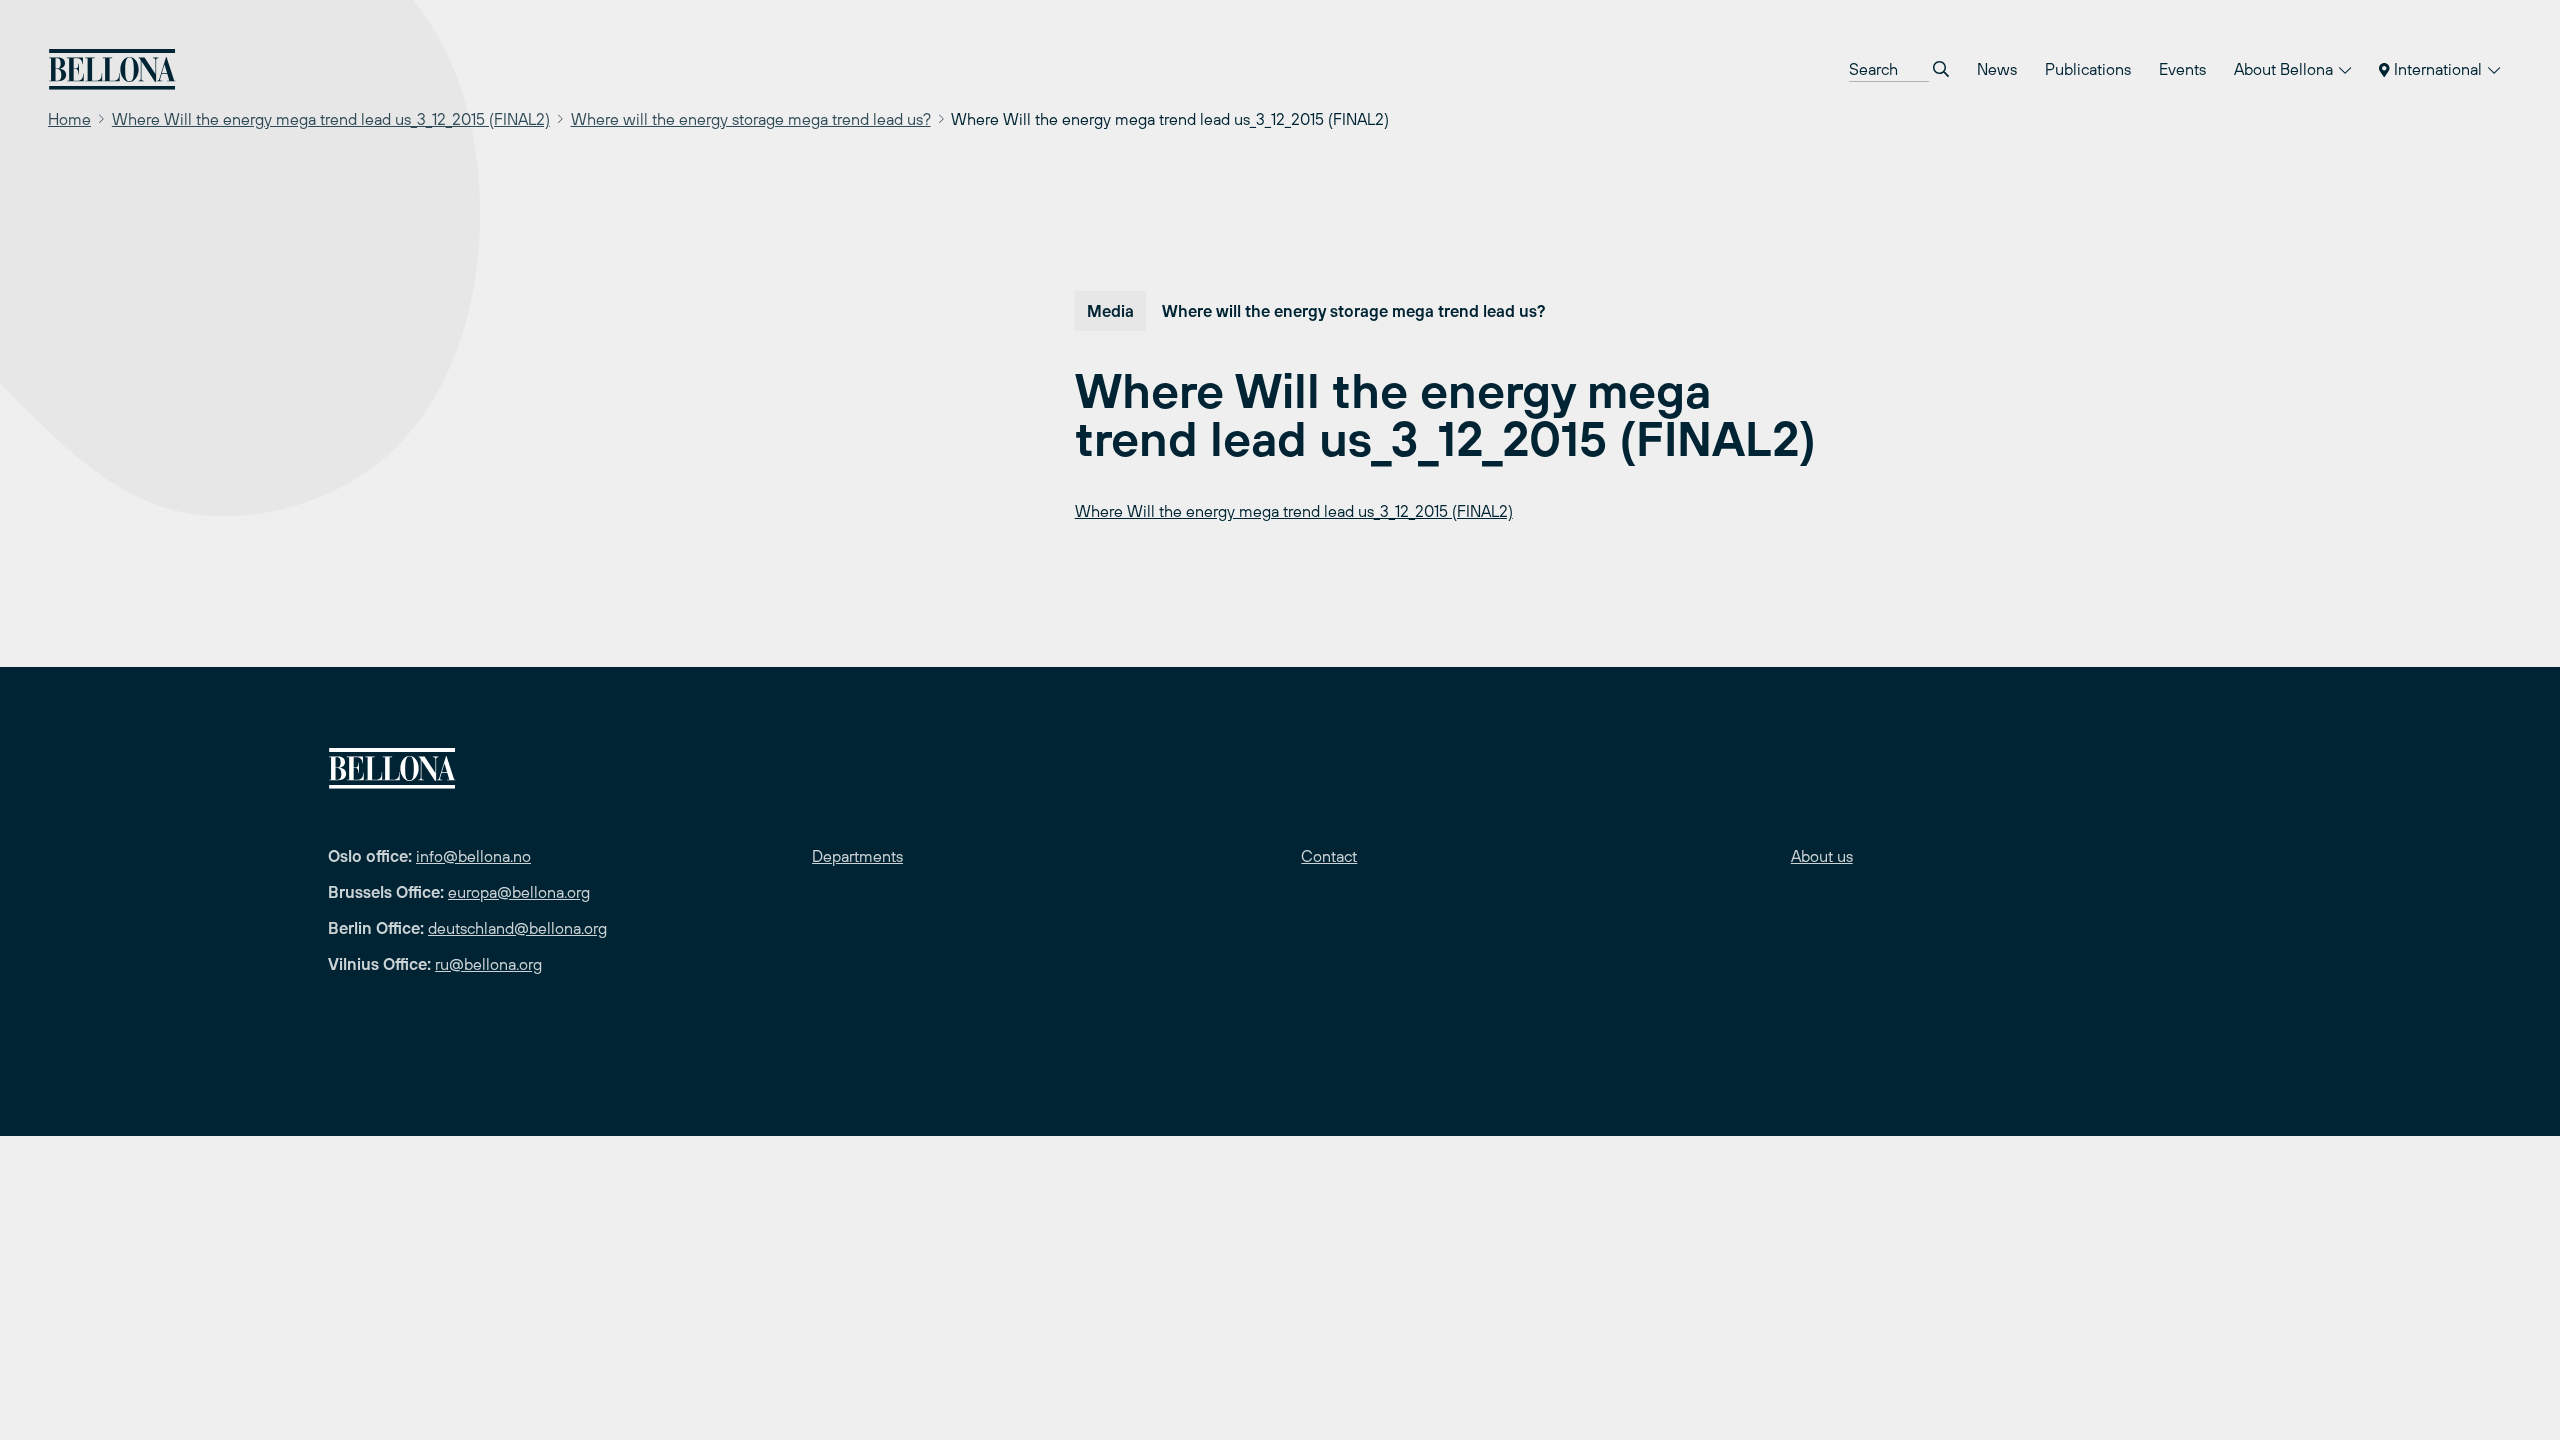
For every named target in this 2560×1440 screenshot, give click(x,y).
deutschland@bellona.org (517, 928)
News (1997, 69)
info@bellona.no (473, 856)
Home (69, 119)
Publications (2088, 69)
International (2438, 69)
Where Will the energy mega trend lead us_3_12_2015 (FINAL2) (331, 119)
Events (2182, 69)
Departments (857, 856)
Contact (1329, 856)
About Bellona (2285, 69)
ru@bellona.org (488, 964)
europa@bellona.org (519, 892)
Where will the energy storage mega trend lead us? (751, 119)
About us (1822, 856)
